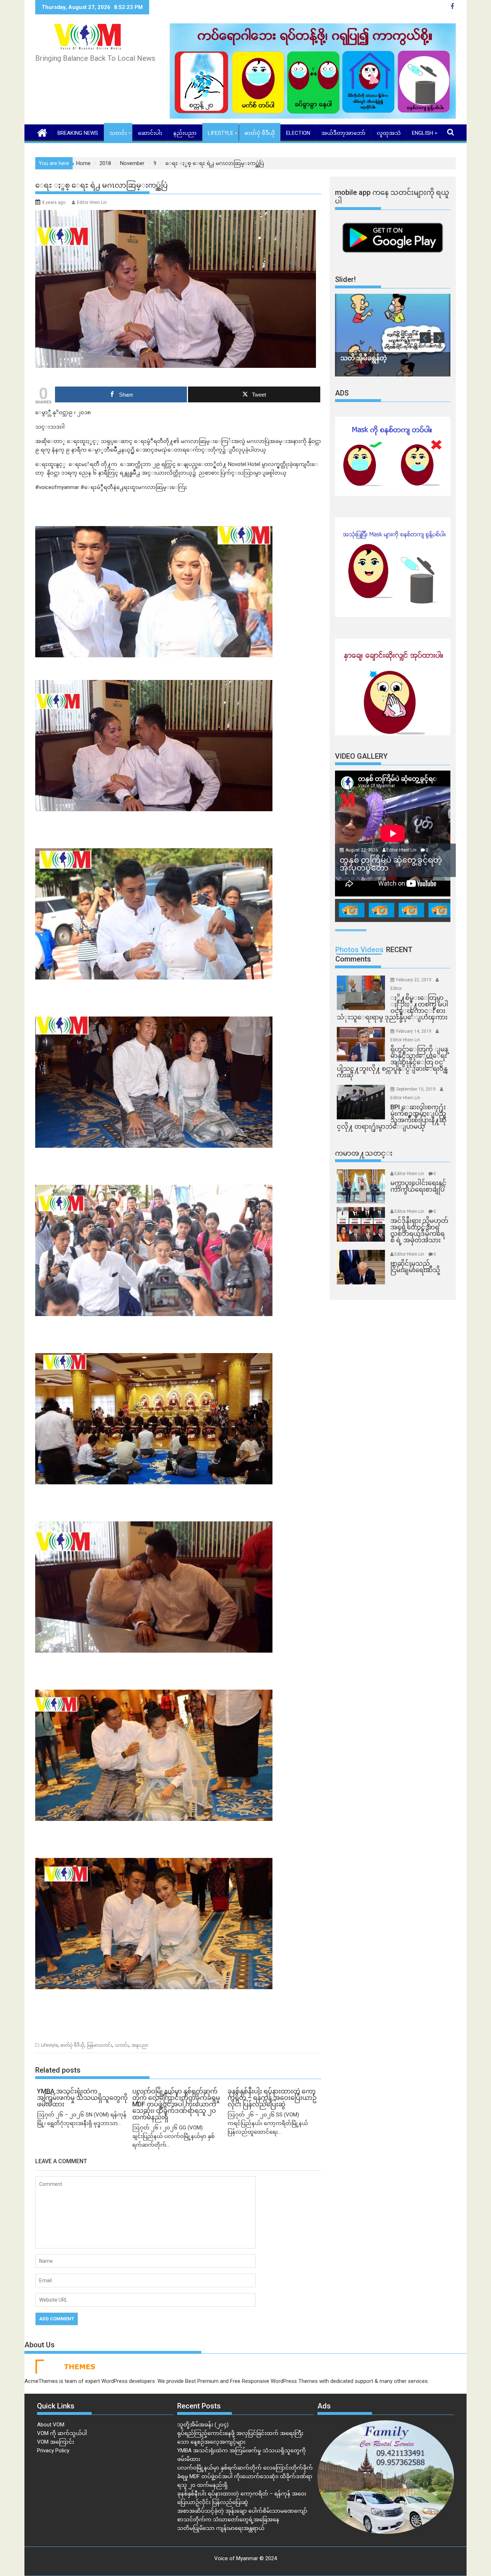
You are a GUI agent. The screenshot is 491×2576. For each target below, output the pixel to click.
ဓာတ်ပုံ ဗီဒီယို (260, 133)
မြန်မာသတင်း (100, 2045)
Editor (396, 988)
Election (298, 133)
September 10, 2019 (416, 1089)
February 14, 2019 (414, 1031)
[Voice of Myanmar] (42, 132)
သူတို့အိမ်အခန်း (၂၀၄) (203, 2425)
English (423, 133)
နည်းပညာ (185, 133)
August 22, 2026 (362, 850)
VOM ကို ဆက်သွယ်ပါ (62, 2433)
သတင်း (118, 133)
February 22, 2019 (414, 980)
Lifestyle (221, 133)
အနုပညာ (140, 2045)
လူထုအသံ (389, 133)
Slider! (345, 279)
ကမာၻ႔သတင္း (364, 1153)
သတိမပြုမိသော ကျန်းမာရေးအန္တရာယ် (221, 2528)
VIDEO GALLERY (361, 756)
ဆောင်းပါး (150, 133)
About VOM (51, 2425)
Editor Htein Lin (92, 202)
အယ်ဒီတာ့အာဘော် (343, 133)
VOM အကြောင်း (56, 2442)
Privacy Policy (53, 2451)
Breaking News (78, 133)
